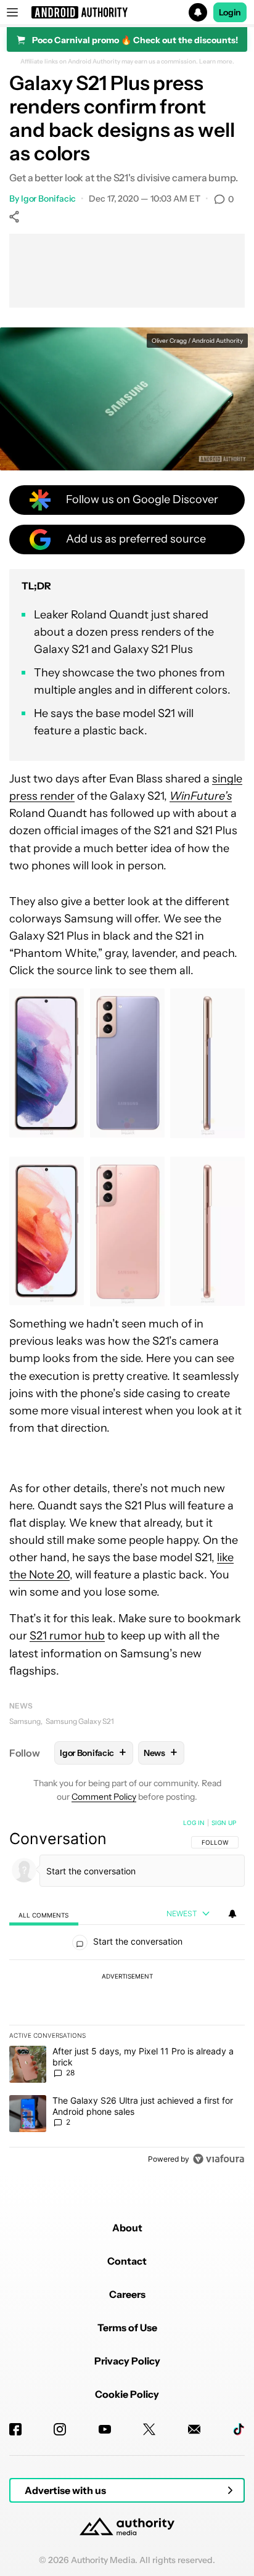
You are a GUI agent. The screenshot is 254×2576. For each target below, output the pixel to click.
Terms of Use (127, 2328)
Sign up (224, 1823)
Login (230, 12)
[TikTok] (239, 2429)
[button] (127, 12)
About (127, 2228)
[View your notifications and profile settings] (232, 1914)
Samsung (25, 1721)
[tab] (44, 1914)
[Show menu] (12, 12)
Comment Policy (104, 1797)
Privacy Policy (127, 2361)
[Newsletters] (194, 2429)
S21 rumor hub (67, 1636)
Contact (127, 2261)
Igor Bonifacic (49, 199)
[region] (127, 1993)
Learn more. (217, 62)
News (21, 1706)
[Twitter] (149, 2429)
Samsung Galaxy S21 (80, 1721)
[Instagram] (60, 2429)
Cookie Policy (127, 2394)
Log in (194, 1823)
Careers (127, 2294)
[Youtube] (105, 2429)
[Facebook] (15, 2429)
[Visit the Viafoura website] (219, 2159)
